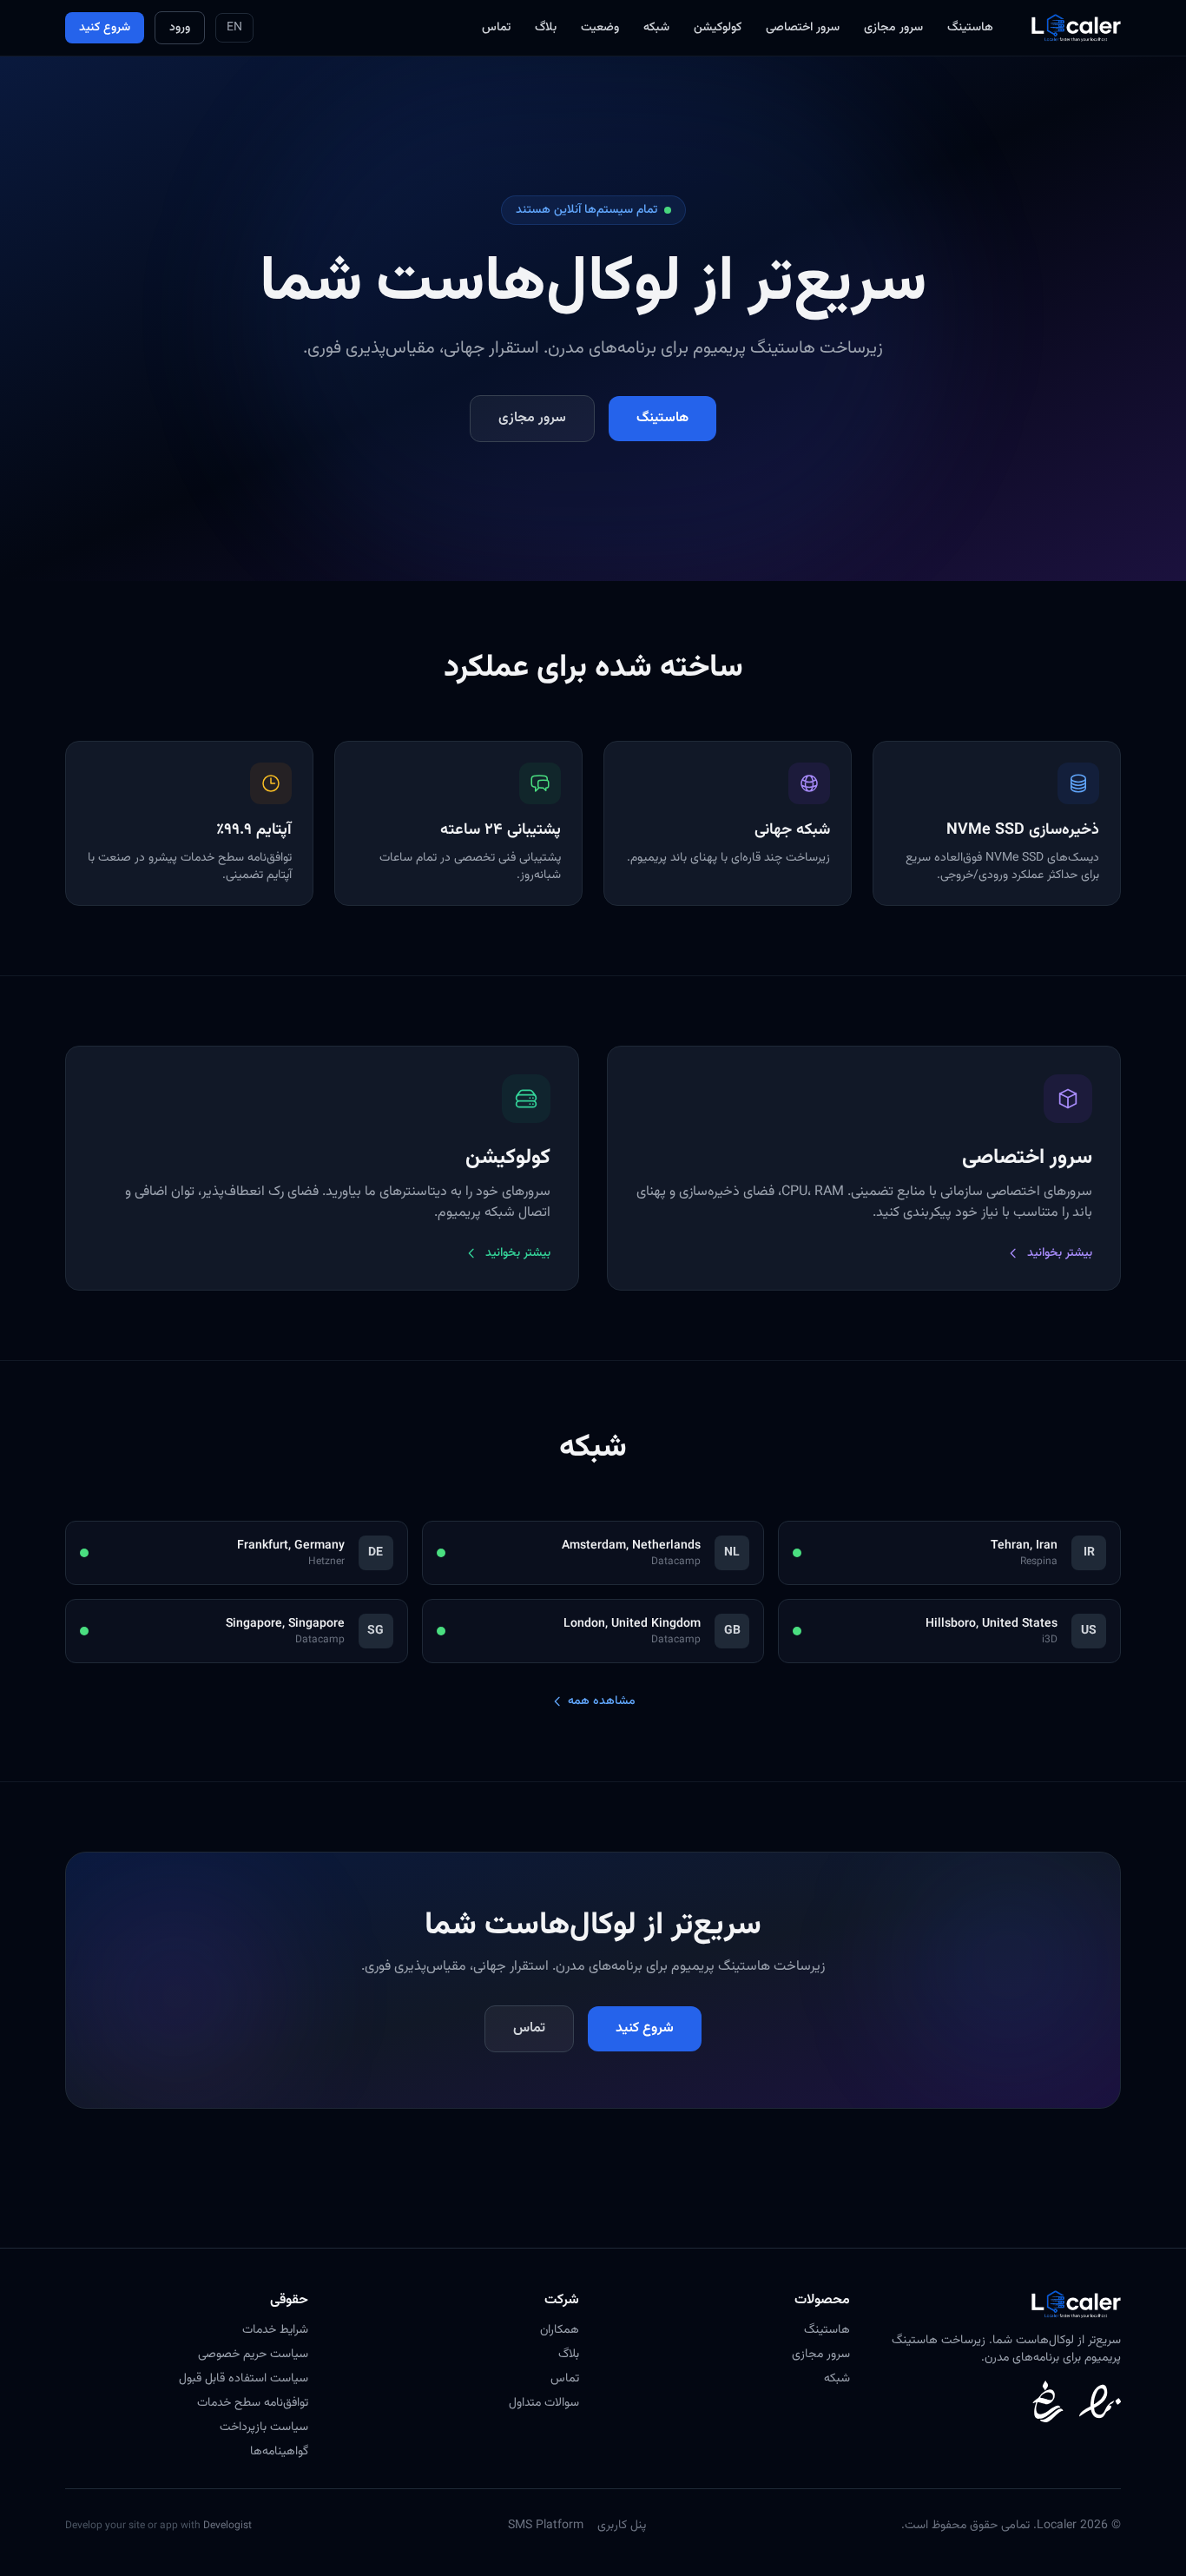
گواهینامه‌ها (279, 2452)
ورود (180, 28)
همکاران (560, 2330)
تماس (496, 28)
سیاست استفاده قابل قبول (244, 2379)
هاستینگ (970, 28)
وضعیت (600, 28)
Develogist (227, 2526)
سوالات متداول (544, 2403)
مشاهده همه (602, 1701)
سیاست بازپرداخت (264, 2427)
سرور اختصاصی (803, 28)
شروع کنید (105, 28)
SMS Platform (546, 2526)
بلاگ (546, 28)
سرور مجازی (893, 28)
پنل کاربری (622, 2526)
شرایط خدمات (275, 2330)
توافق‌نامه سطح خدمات (253, 2403)
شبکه (656, 28)
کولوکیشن (718, 28)
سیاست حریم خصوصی (253, 2355)
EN (234, 28)
